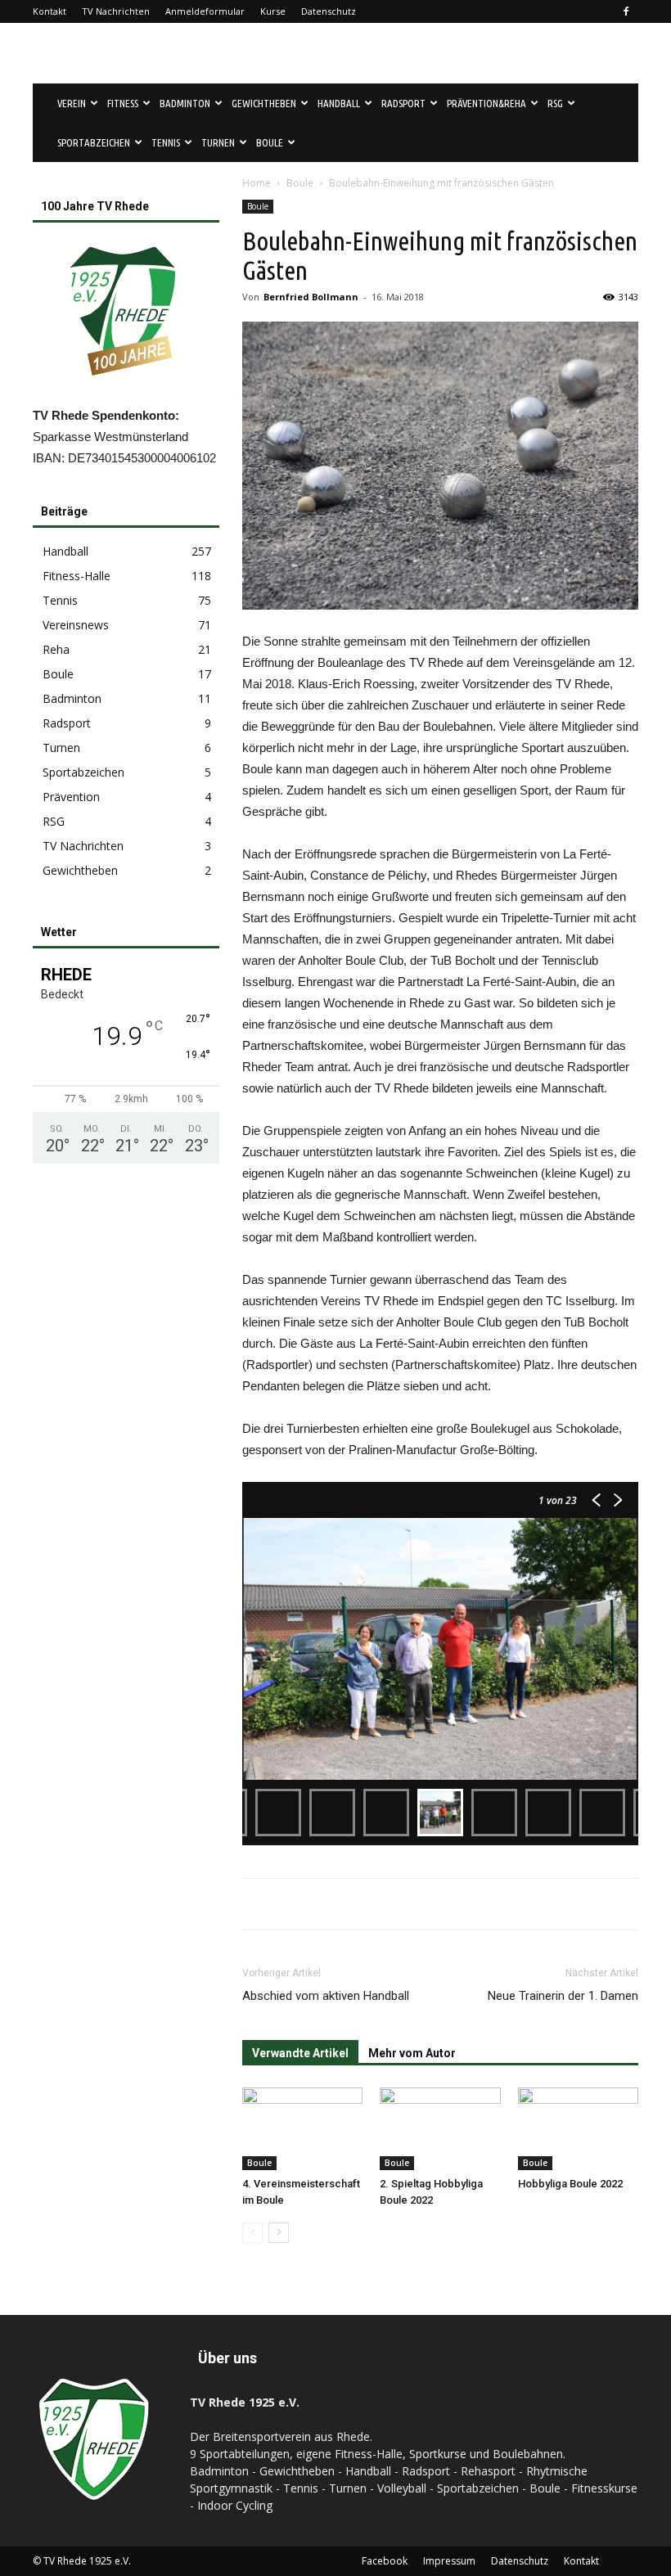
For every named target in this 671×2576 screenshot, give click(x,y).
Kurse (273, 11)
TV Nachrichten (116, 11)
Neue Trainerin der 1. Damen (563, 1996)
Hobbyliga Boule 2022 (570, 2184)
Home (257, 183)
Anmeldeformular (205, 11)
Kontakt (50, 11)
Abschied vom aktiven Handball (326, 1996)
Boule (300, 183)
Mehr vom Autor (412, 2053)
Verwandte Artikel (300, 2053)
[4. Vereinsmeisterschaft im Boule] (302, 2129)
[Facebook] (626, 11)
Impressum (449, 2561)
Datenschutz (329, 11)
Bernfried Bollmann (311, 297)
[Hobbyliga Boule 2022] (578, 2129)
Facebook (385, 2561)
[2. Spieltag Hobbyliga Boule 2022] (440, 2129)
